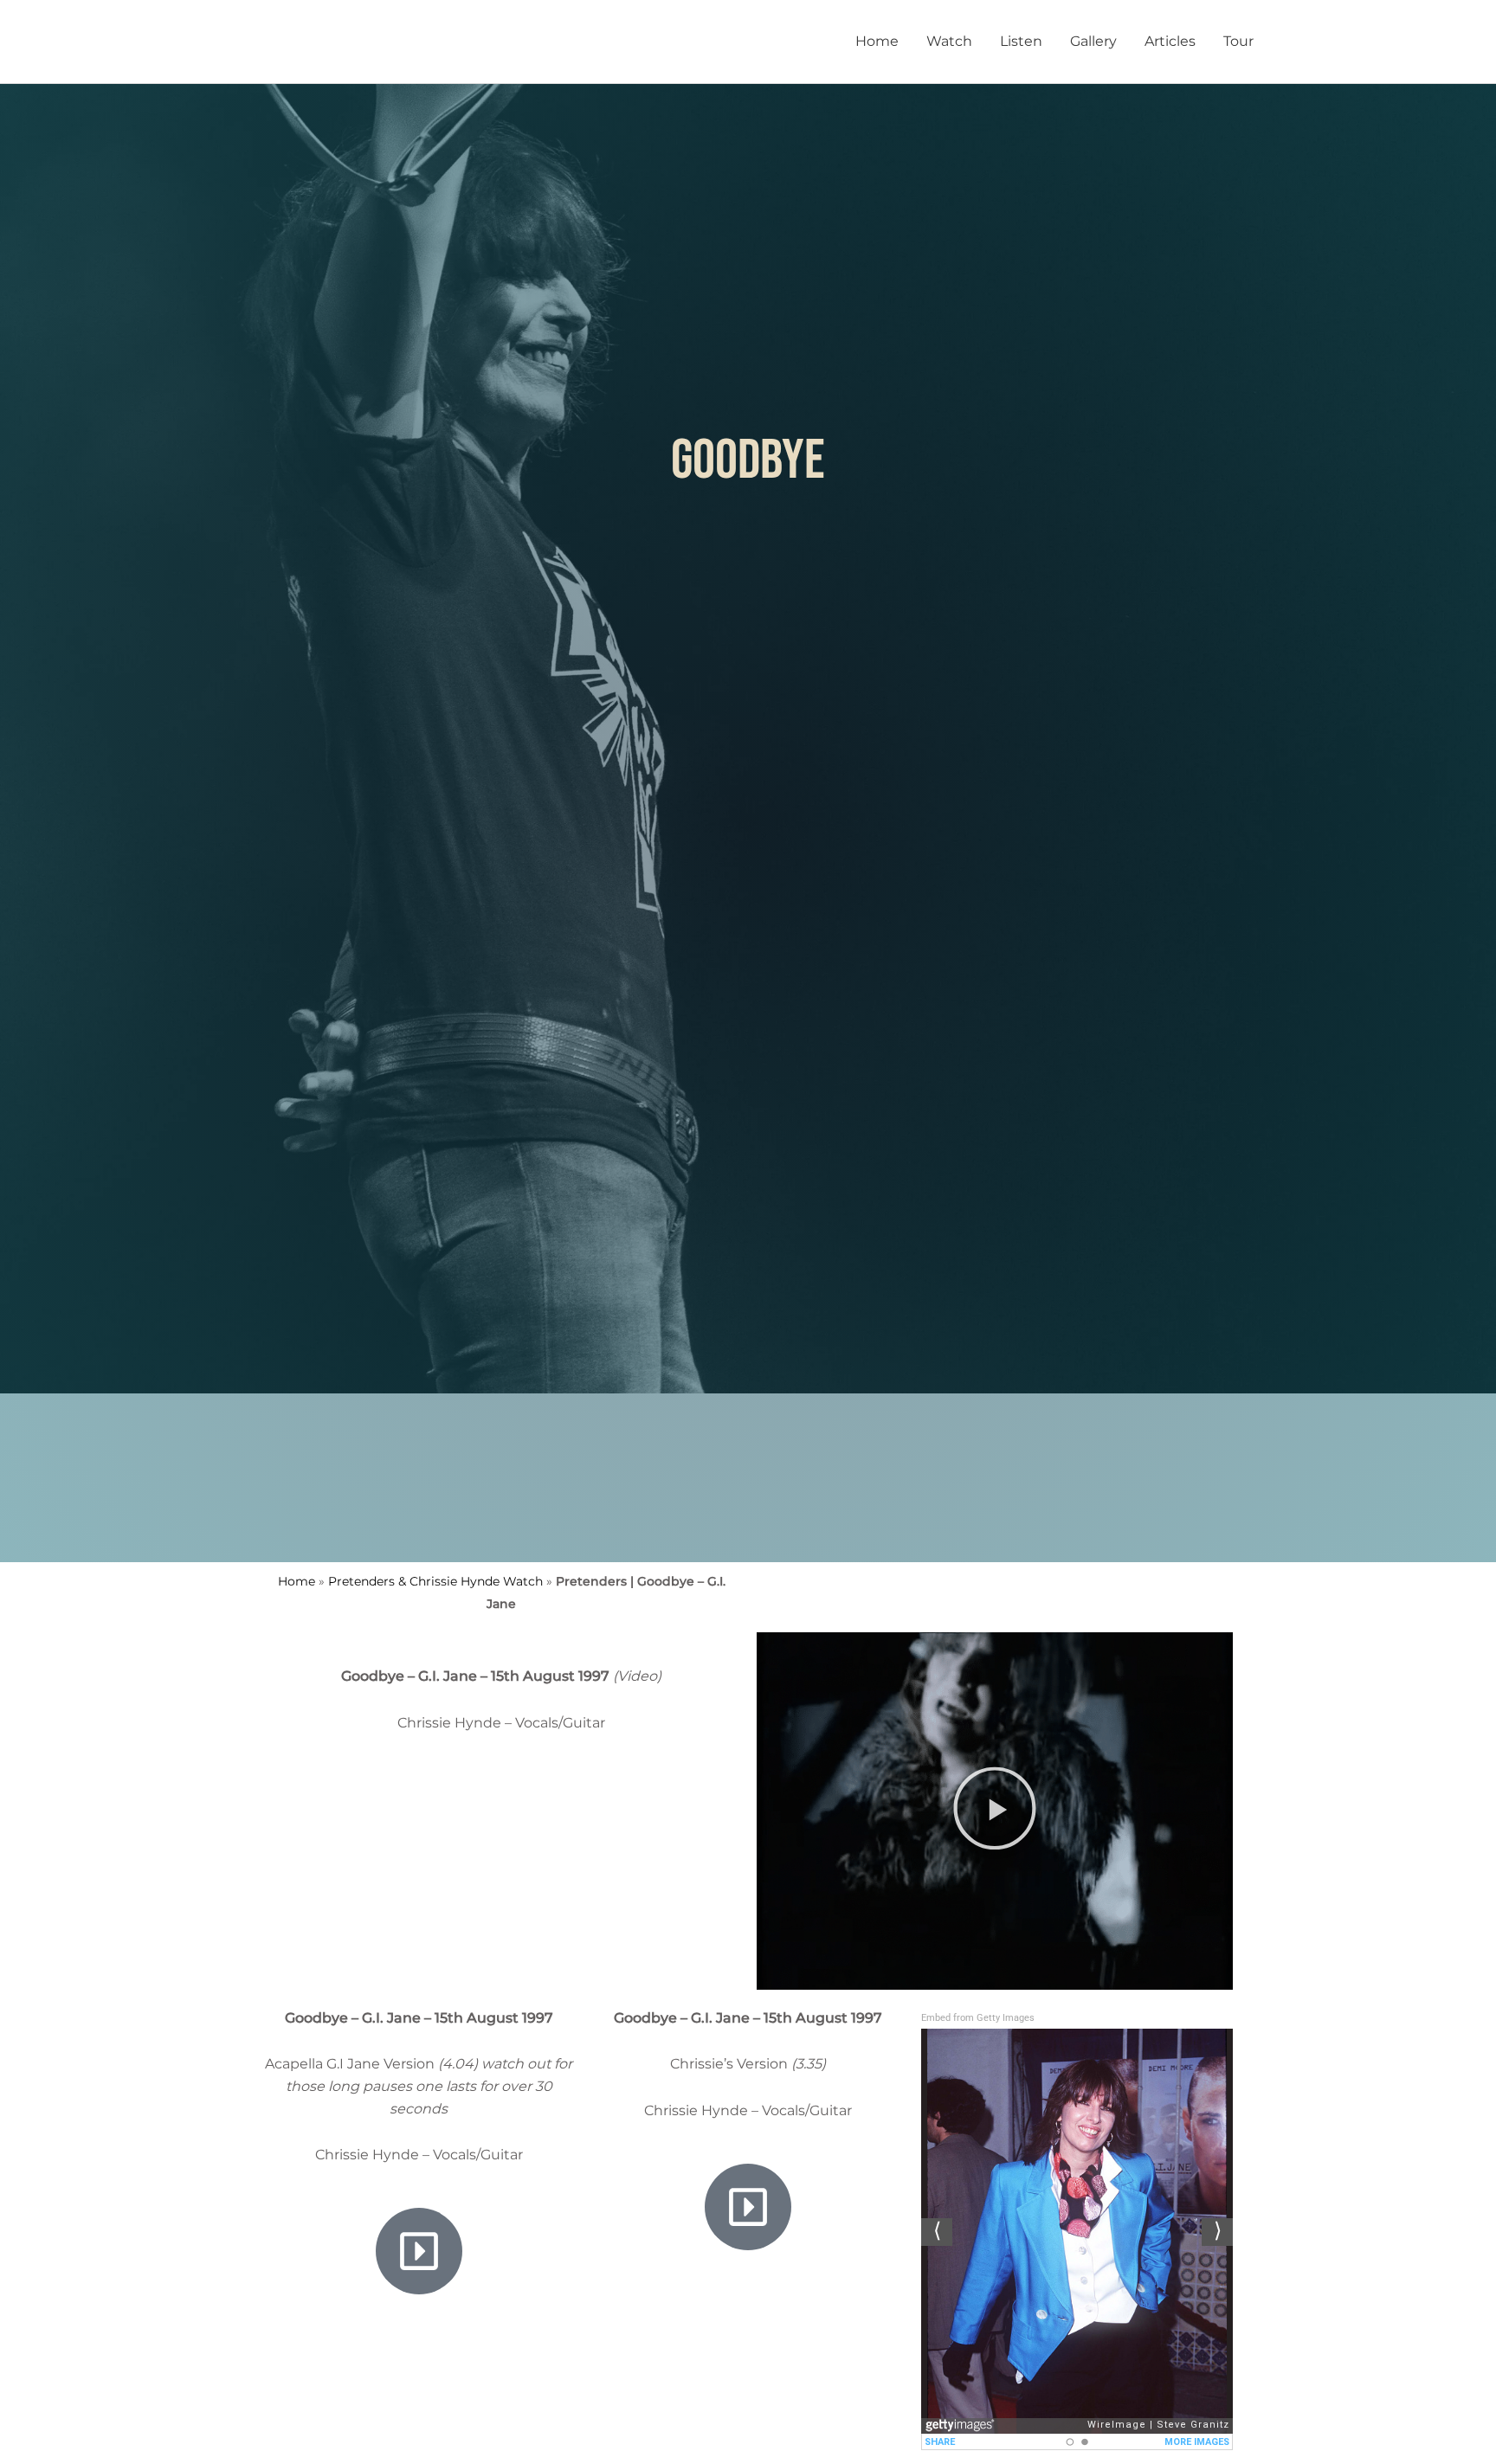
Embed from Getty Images (978, 2018)
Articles (1170, 41)
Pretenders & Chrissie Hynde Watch (435, 1581)
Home (877, 41)
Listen (1021, 41)
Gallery (1093, 41)
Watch (949, 41)
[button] (995, 1811)
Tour (1238, 41)
